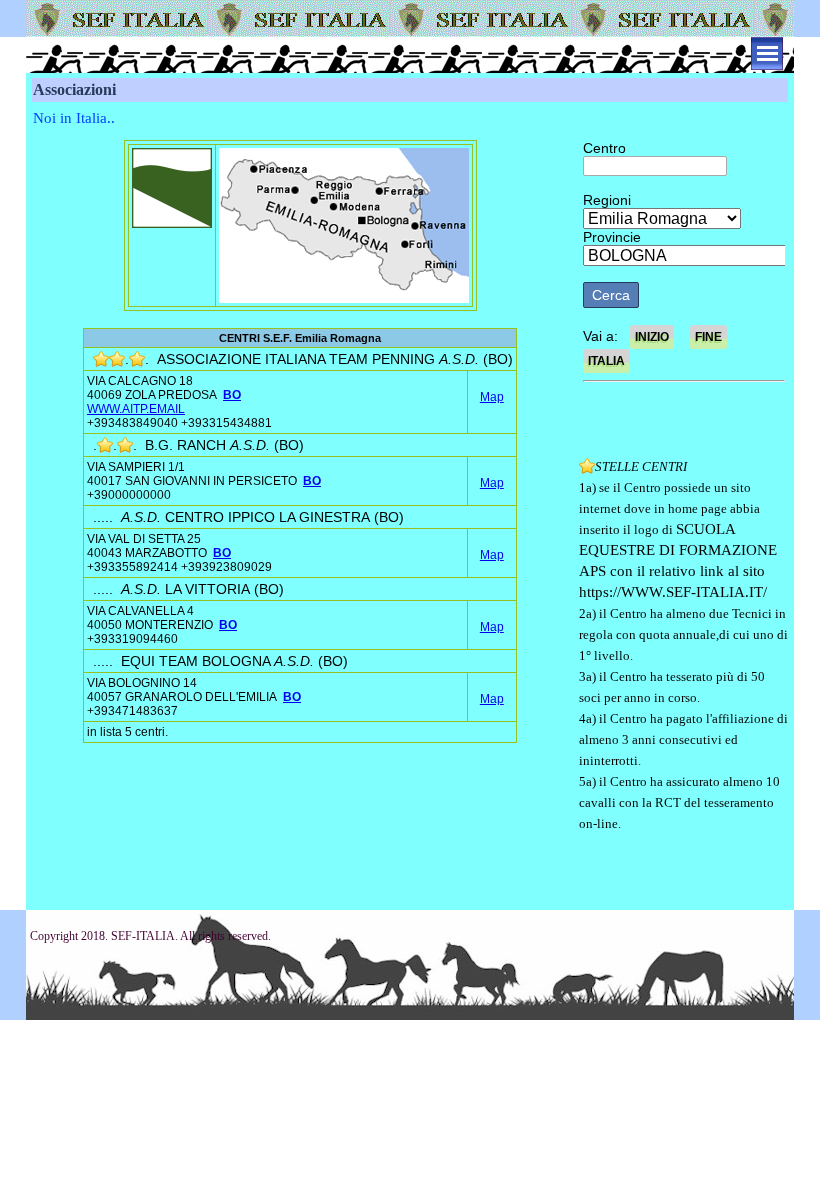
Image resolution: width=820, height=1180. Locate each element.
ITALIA (606, 361)
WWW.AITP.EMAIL (136, 409)
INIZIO (652, 337)
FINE (708, 337)
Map (492, 397)
